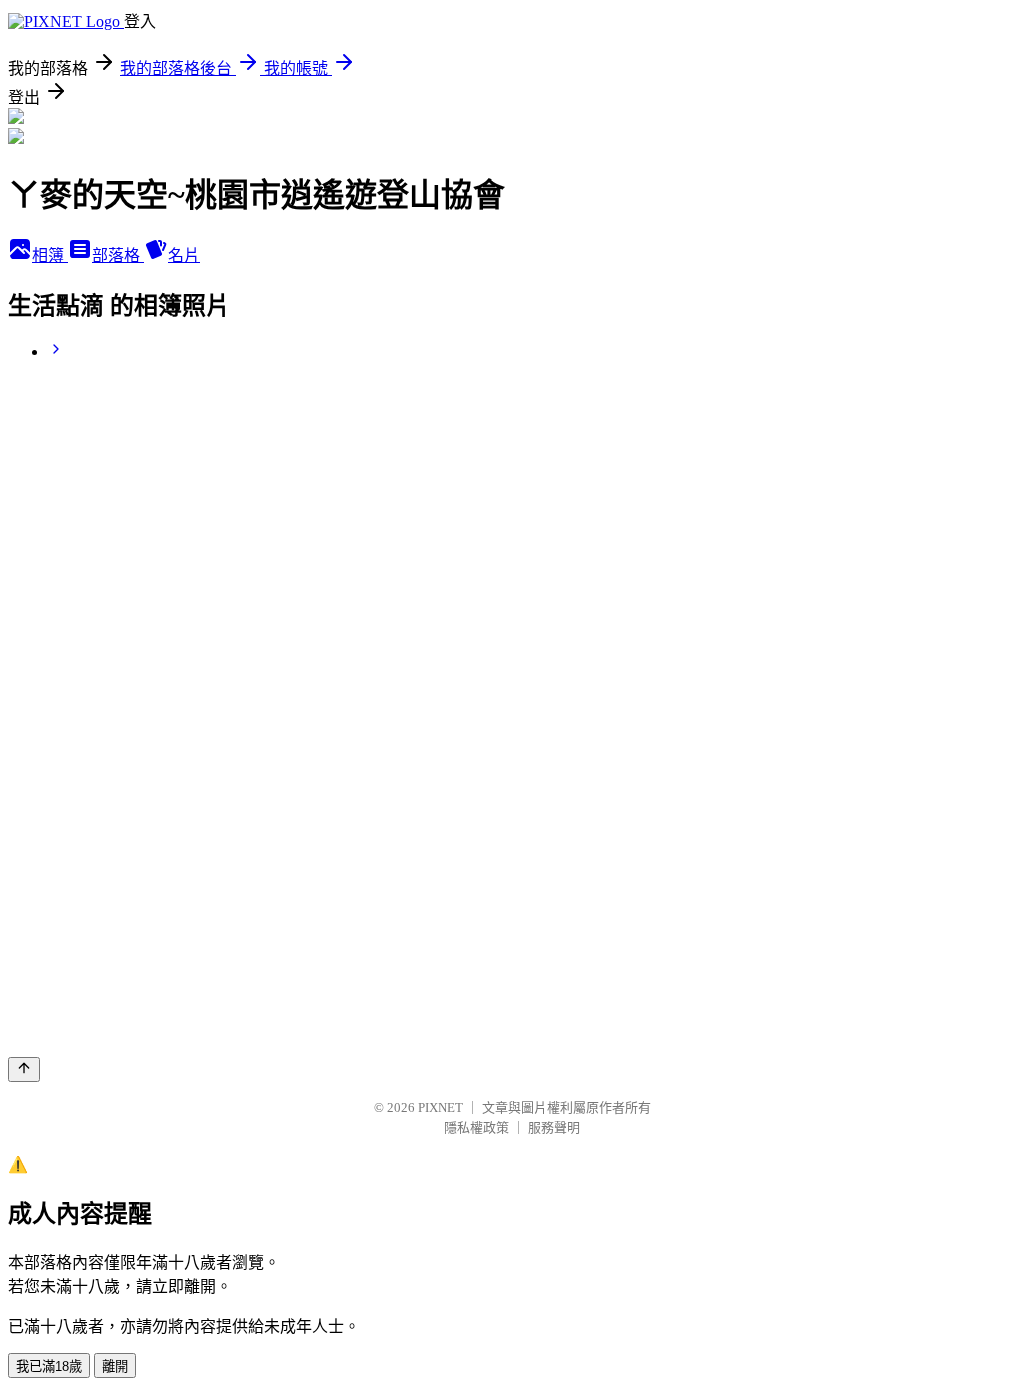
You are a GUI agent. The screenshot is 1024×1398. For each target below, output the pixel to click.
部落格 (118, 255)
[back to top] (24, 1069)
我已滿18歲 (49, 1366)
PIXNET (440, 1107)
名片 (184, 255)
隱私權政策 (476, 1127)
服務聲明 (554, 1127)
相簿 (50, 255)
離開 (115, 1366)
